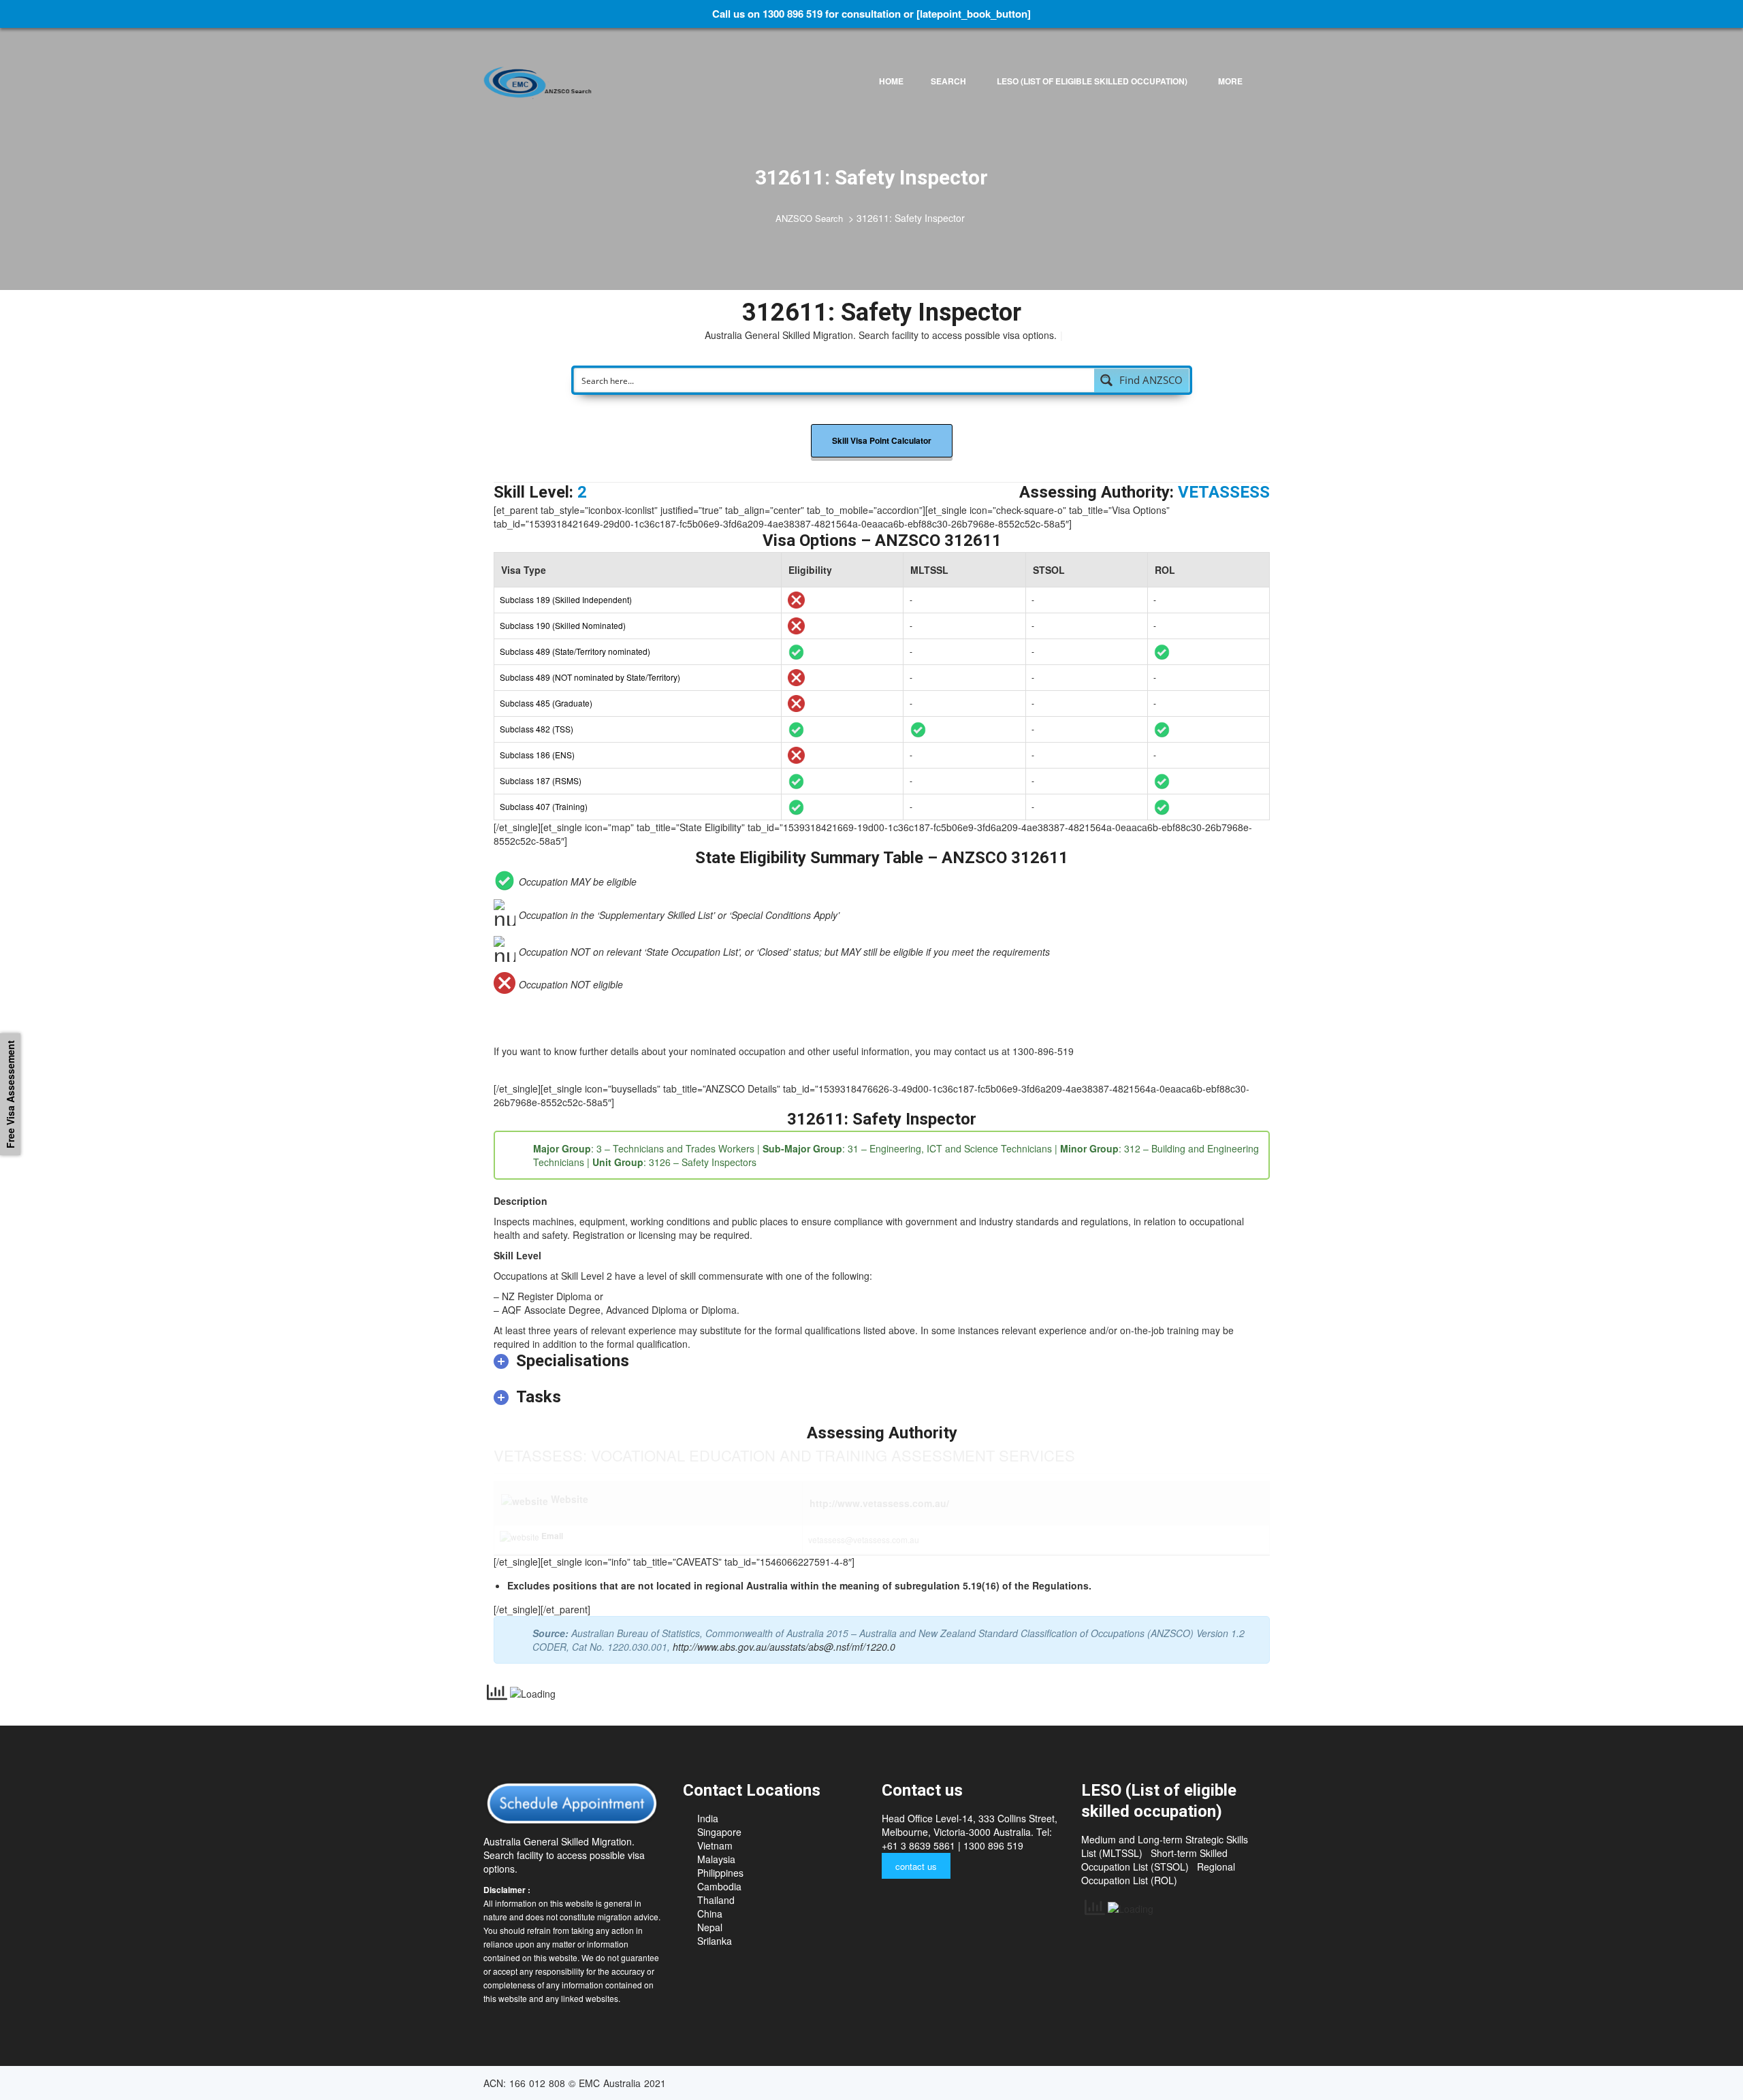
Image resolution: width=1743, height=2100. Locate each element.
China (710, 1913)
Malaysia (716, 1859)
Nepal (710, 1927)
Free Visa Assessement (10, 1094)
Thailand (716, 1900)
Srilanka (715, 1941)
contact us (916, 1866)
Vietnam (715, 1845)
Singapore (719, 1832)
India (708, 1818)
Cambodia (719, 1886)
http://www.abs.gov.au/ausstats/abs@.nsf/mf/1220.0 (784, 1647)
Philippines (720, 1873)
